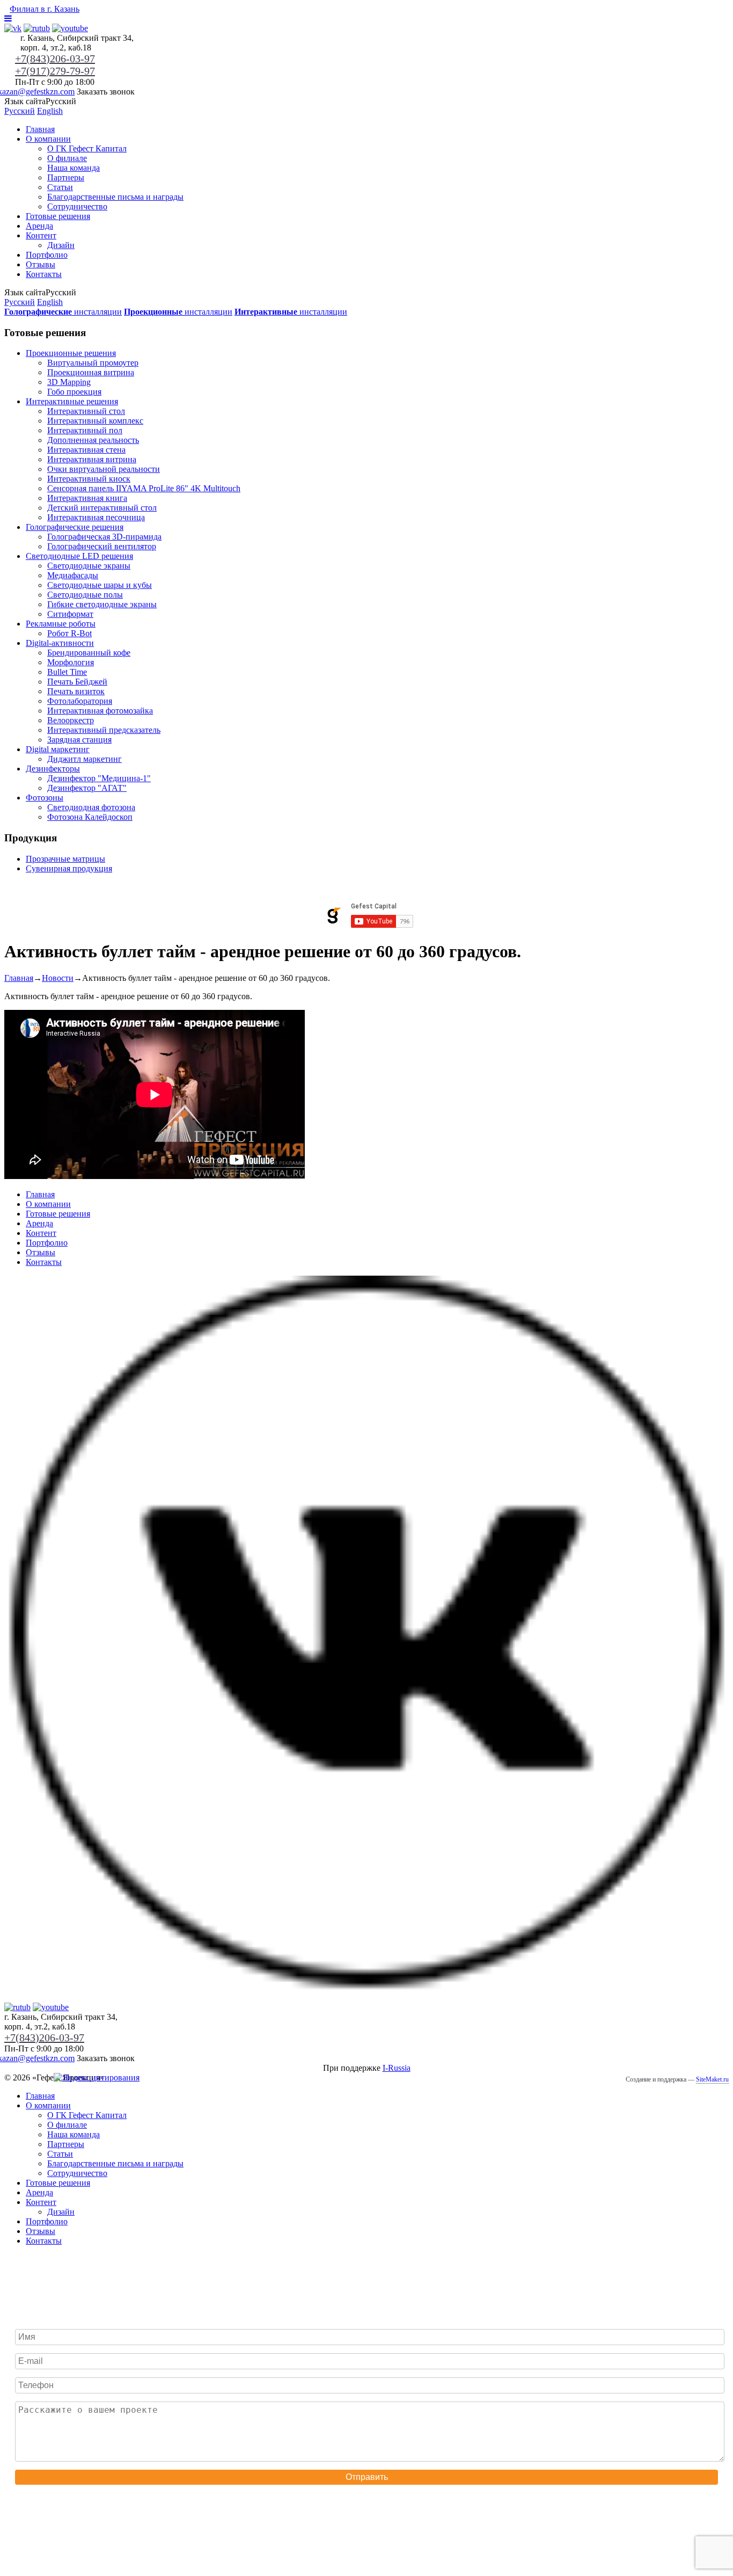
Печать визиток (76, 691)
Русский (20, 111)
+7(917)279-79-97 (55, 71)
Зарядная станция (79, 740)
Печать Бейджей (77, 682)
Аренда (39, 226)
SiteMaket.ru (712, 2079)
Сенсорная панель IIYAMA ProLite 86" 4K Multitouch (144, 488)
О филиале (67, 158)
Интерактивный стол (86, 411)
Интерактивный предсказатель (104, 730)
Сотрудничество (77, 206)
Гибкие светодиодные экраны (102, 604)
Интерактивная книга (87, 498)
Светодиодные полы (85, 595)
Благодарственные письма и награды (115, 197)
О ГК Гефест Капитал (87, 148)
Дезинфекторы (53, 769)
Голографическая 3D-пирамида (104, 537)
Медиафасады (73, 575)
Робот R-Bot (69, 633)
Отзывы (41, 264)
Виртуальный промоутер (93, 363)
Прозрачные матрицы (65, 859)
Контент (41, 235)
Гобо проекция (74, 392)
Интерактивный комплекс (95, 421)
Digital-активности (60, 643)
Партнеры (66, 177)
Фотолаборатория (80, 701)
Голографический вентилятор (102, 546)
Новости (58, 978)
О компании (48, 139)
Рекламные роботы (61, 624)
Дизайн (61, 245)
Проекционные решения (71, 353)
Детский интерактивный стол (102, 508)
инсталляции (63, 312)
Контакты (44, 274)
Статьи (60, 187)
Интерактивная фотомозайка (100, 711)
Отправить (367, 2477)
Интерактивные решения (72, 401)
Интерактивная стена (86, 450)
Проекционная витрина (91, 372)
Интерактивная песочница (96, 517)
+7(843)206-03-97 (55, 59)
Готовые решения (58, 216)
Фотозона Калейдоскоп (90, 817)
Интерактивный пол (85, 430)
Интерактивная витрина (92, 459)
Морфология (71, 662)
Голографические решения (75, 527)
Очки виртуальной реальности (104, 469)
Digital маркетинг (58, 749)
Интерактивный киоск (89, 479)
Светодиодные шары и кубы (100, 585)
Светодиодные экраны (89, 566)
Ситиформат (70, 614)
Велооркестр (71, 720)
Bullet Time (67, 672)
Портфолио (47, 255)
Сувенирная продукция (69, 868)
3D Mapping (69, 382)
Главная (40, 129)
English (50, 111)
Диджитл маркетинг (85, 759)
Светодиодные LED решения (79, 556)
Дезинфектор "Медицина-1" (99, 778)
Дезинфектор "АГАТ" (87, 788)
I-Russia (397, 2068)
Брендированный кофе (89, 653)
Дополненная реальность (93, 440)
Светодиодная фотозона (91, 807)
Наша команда (74, 168)
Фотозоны (45, 798)
